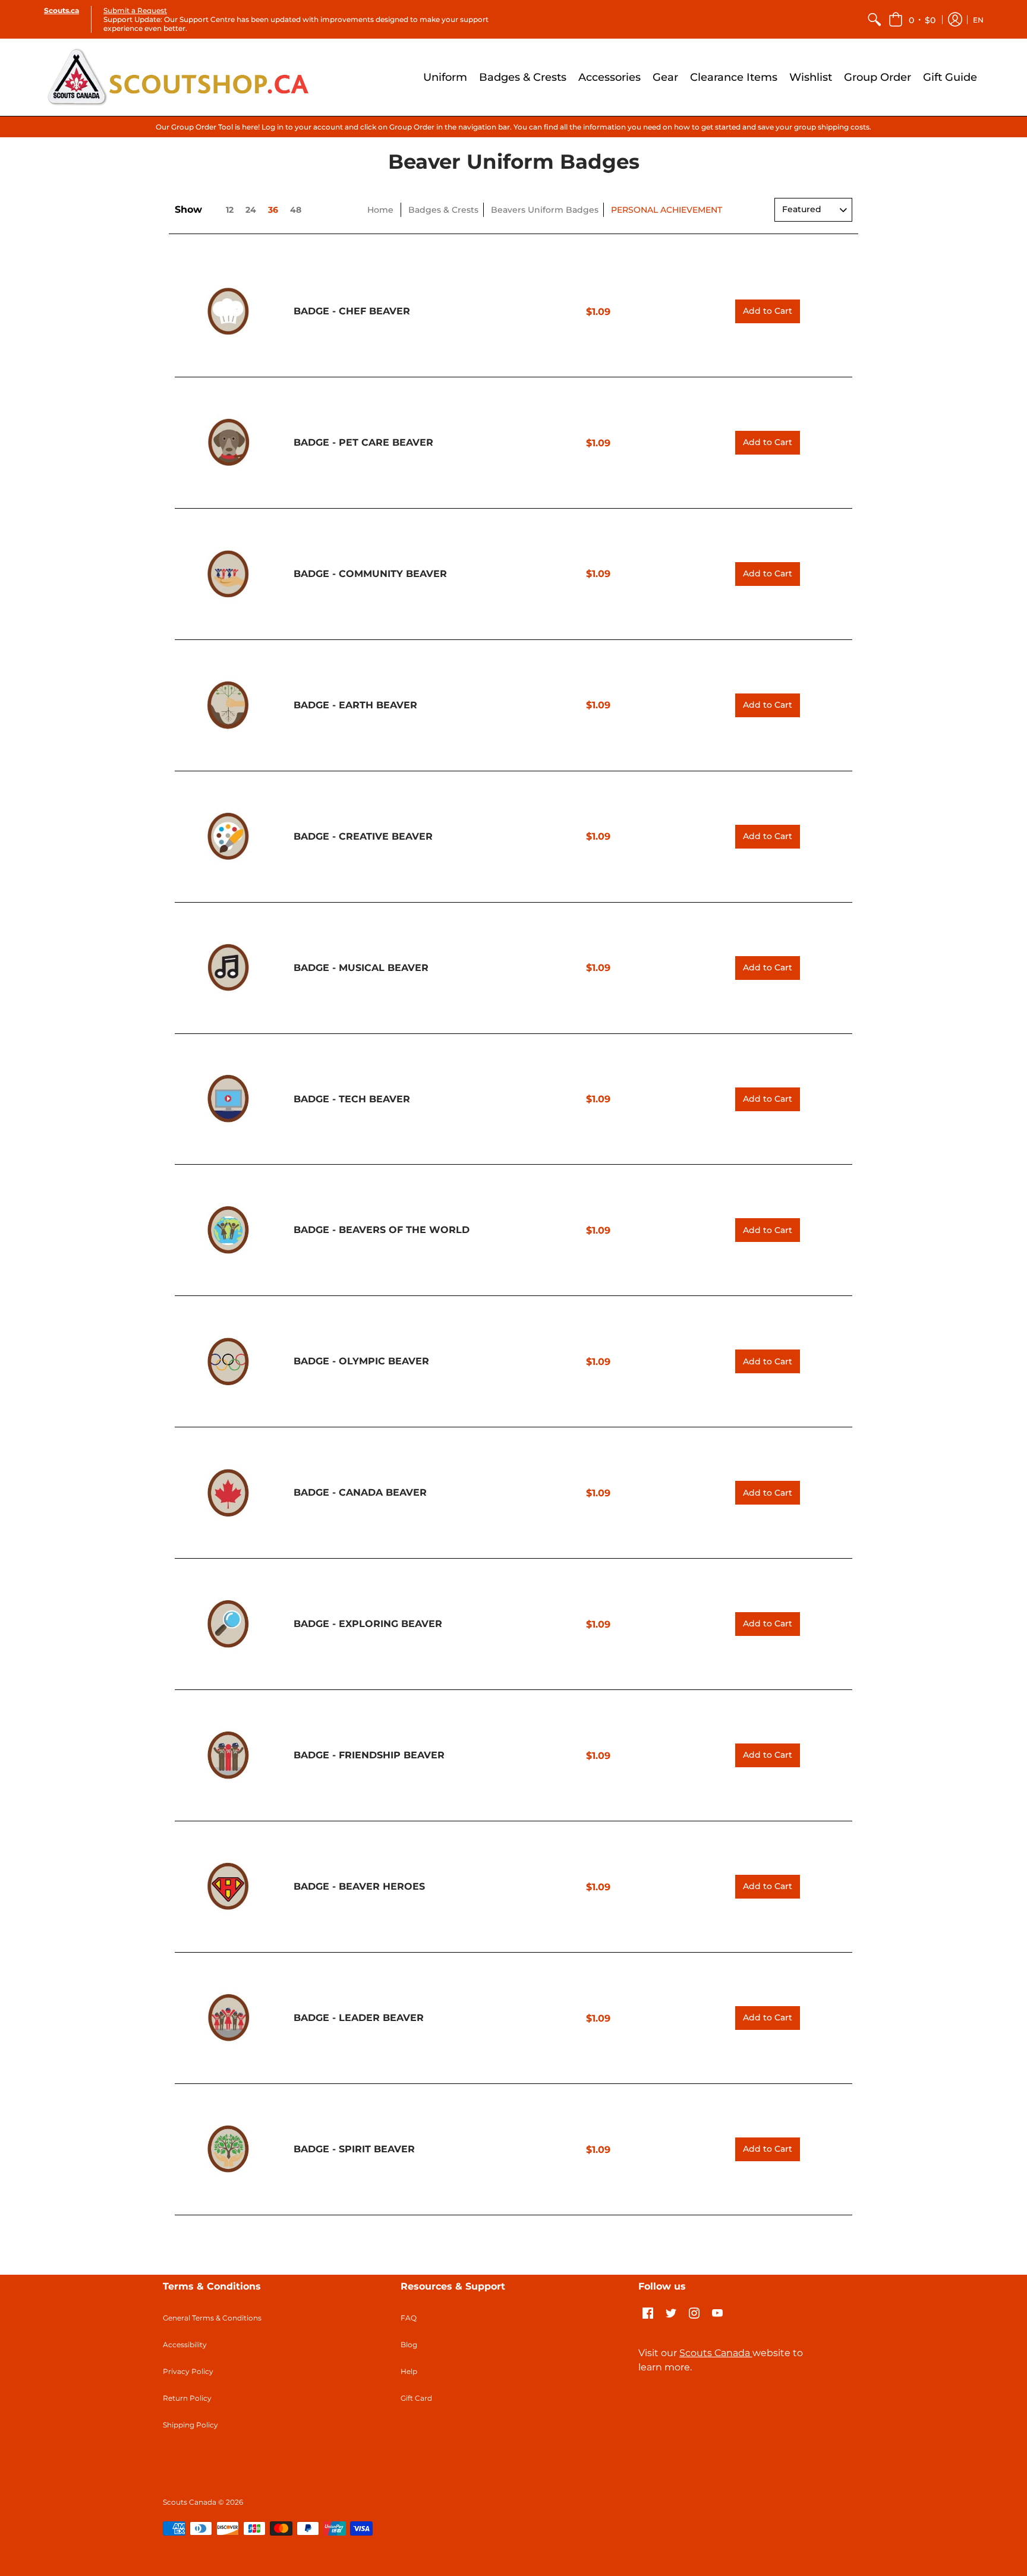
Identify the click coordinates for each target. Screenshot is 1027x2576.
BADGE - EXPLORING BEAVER (368, 1624)
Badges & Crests (443, 210)
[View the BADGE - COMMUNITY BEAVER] (228, 574)
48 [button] (296, 210)
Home (380, 210)
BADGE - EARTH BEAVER (355, 705)
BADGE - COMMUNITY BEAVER (370, 574)
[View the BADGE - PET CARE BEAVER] (228, 443)
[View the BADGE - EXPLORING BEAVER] (228, 1624)
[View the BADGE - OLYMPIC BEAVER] (228, 1361)
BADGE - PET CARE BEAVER (363, 442)
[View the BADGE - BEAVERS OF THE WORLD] (228, 1230)
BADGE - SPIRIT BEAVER (354, 2149)
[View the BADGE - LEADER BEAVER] (228, 2018)
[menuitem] (874, 19)
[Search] (874, 19)
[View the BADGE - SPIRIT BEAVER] (228, 2149)
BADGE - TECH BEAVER (352, 1099)
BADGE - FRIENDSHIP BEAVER (369, 1755)
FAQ (409, 2318)
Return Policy (187, 2398)
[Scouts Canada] (178, 77)
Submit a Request (135, 10)
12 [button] (230, 210)
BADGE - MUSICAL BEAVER (361, 968)
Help (409, 2371)
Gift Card (416, 2398)
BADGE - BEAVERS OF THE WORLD (382, 1230)
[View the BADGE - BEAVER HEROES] (228, 1887)
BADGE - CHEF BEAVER (352, 311)
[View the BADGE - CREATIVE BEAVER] (228, 837)
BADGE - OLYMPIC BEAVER (361, 1361)
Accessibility (185, 2345)
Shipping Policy (190, 2425)
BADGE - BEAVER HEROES (359, 1886)
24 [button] (251, 210)
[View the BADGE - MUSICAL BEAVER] (228, 968)
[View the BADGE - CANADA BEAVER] (228, 1493)
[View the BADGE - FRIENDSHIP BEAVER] (228, 1755)
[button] (912, 19)
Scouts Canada (716, 2353)
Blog (409, 2345)
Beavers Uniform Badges (545, 210)
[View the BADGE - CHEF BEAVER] (228, 311)
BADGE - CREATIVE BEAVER (363, 836)
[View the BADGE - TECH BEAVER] (228, 1099)
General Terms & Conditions (212, 2318)
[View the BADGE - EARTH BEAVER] (228, 705)
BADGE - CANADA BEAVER (360, 1492)
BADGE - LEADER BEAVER (359, 2018)
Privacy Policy (188, 2371)
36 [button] (273, 210)
